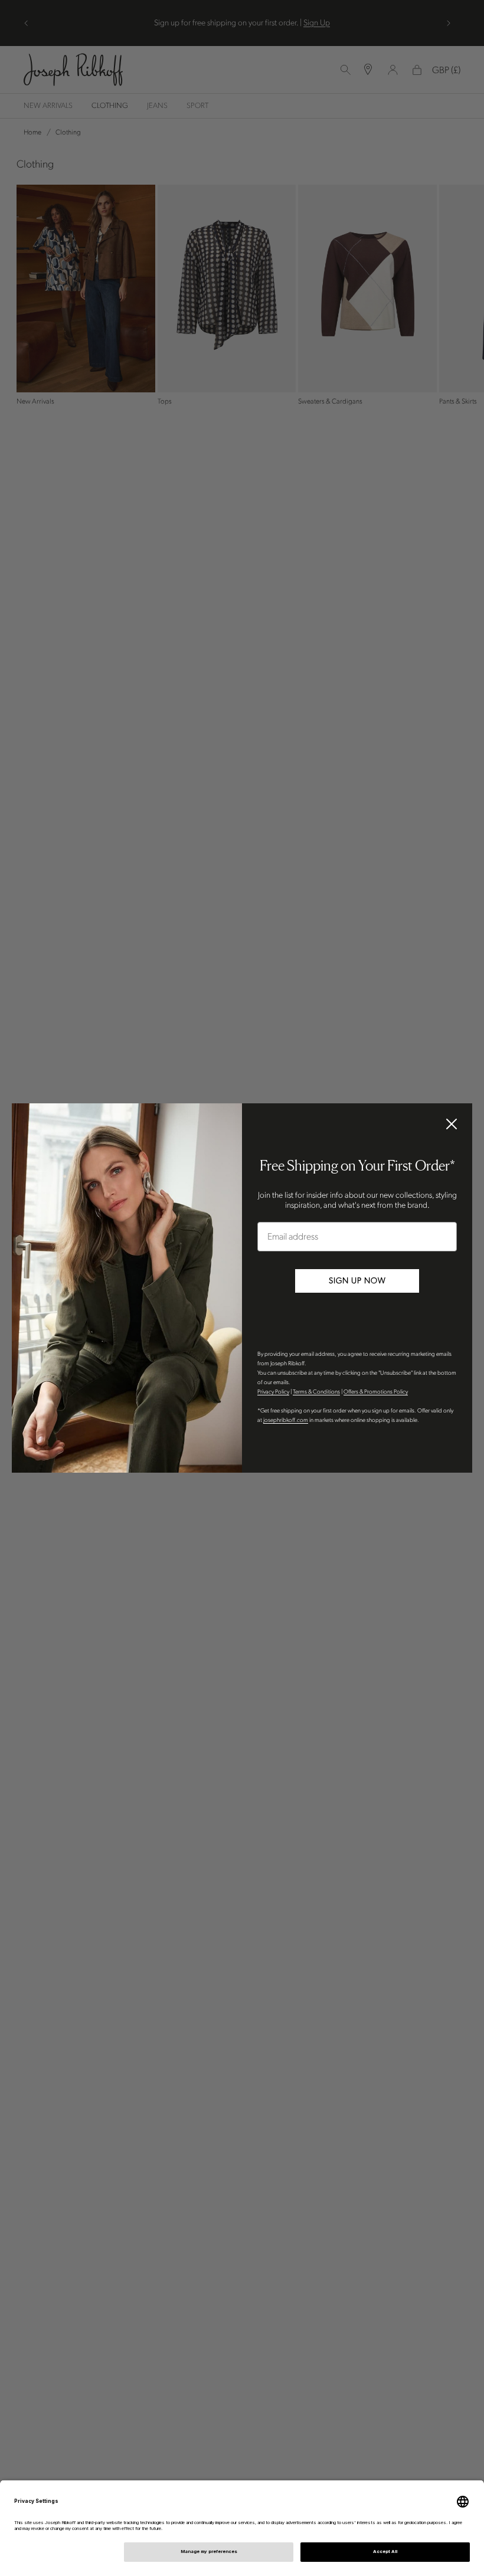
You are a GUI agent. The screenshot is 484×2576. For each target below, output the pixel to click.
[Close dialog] (452, 1124)
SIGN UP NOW (357, 1281)
